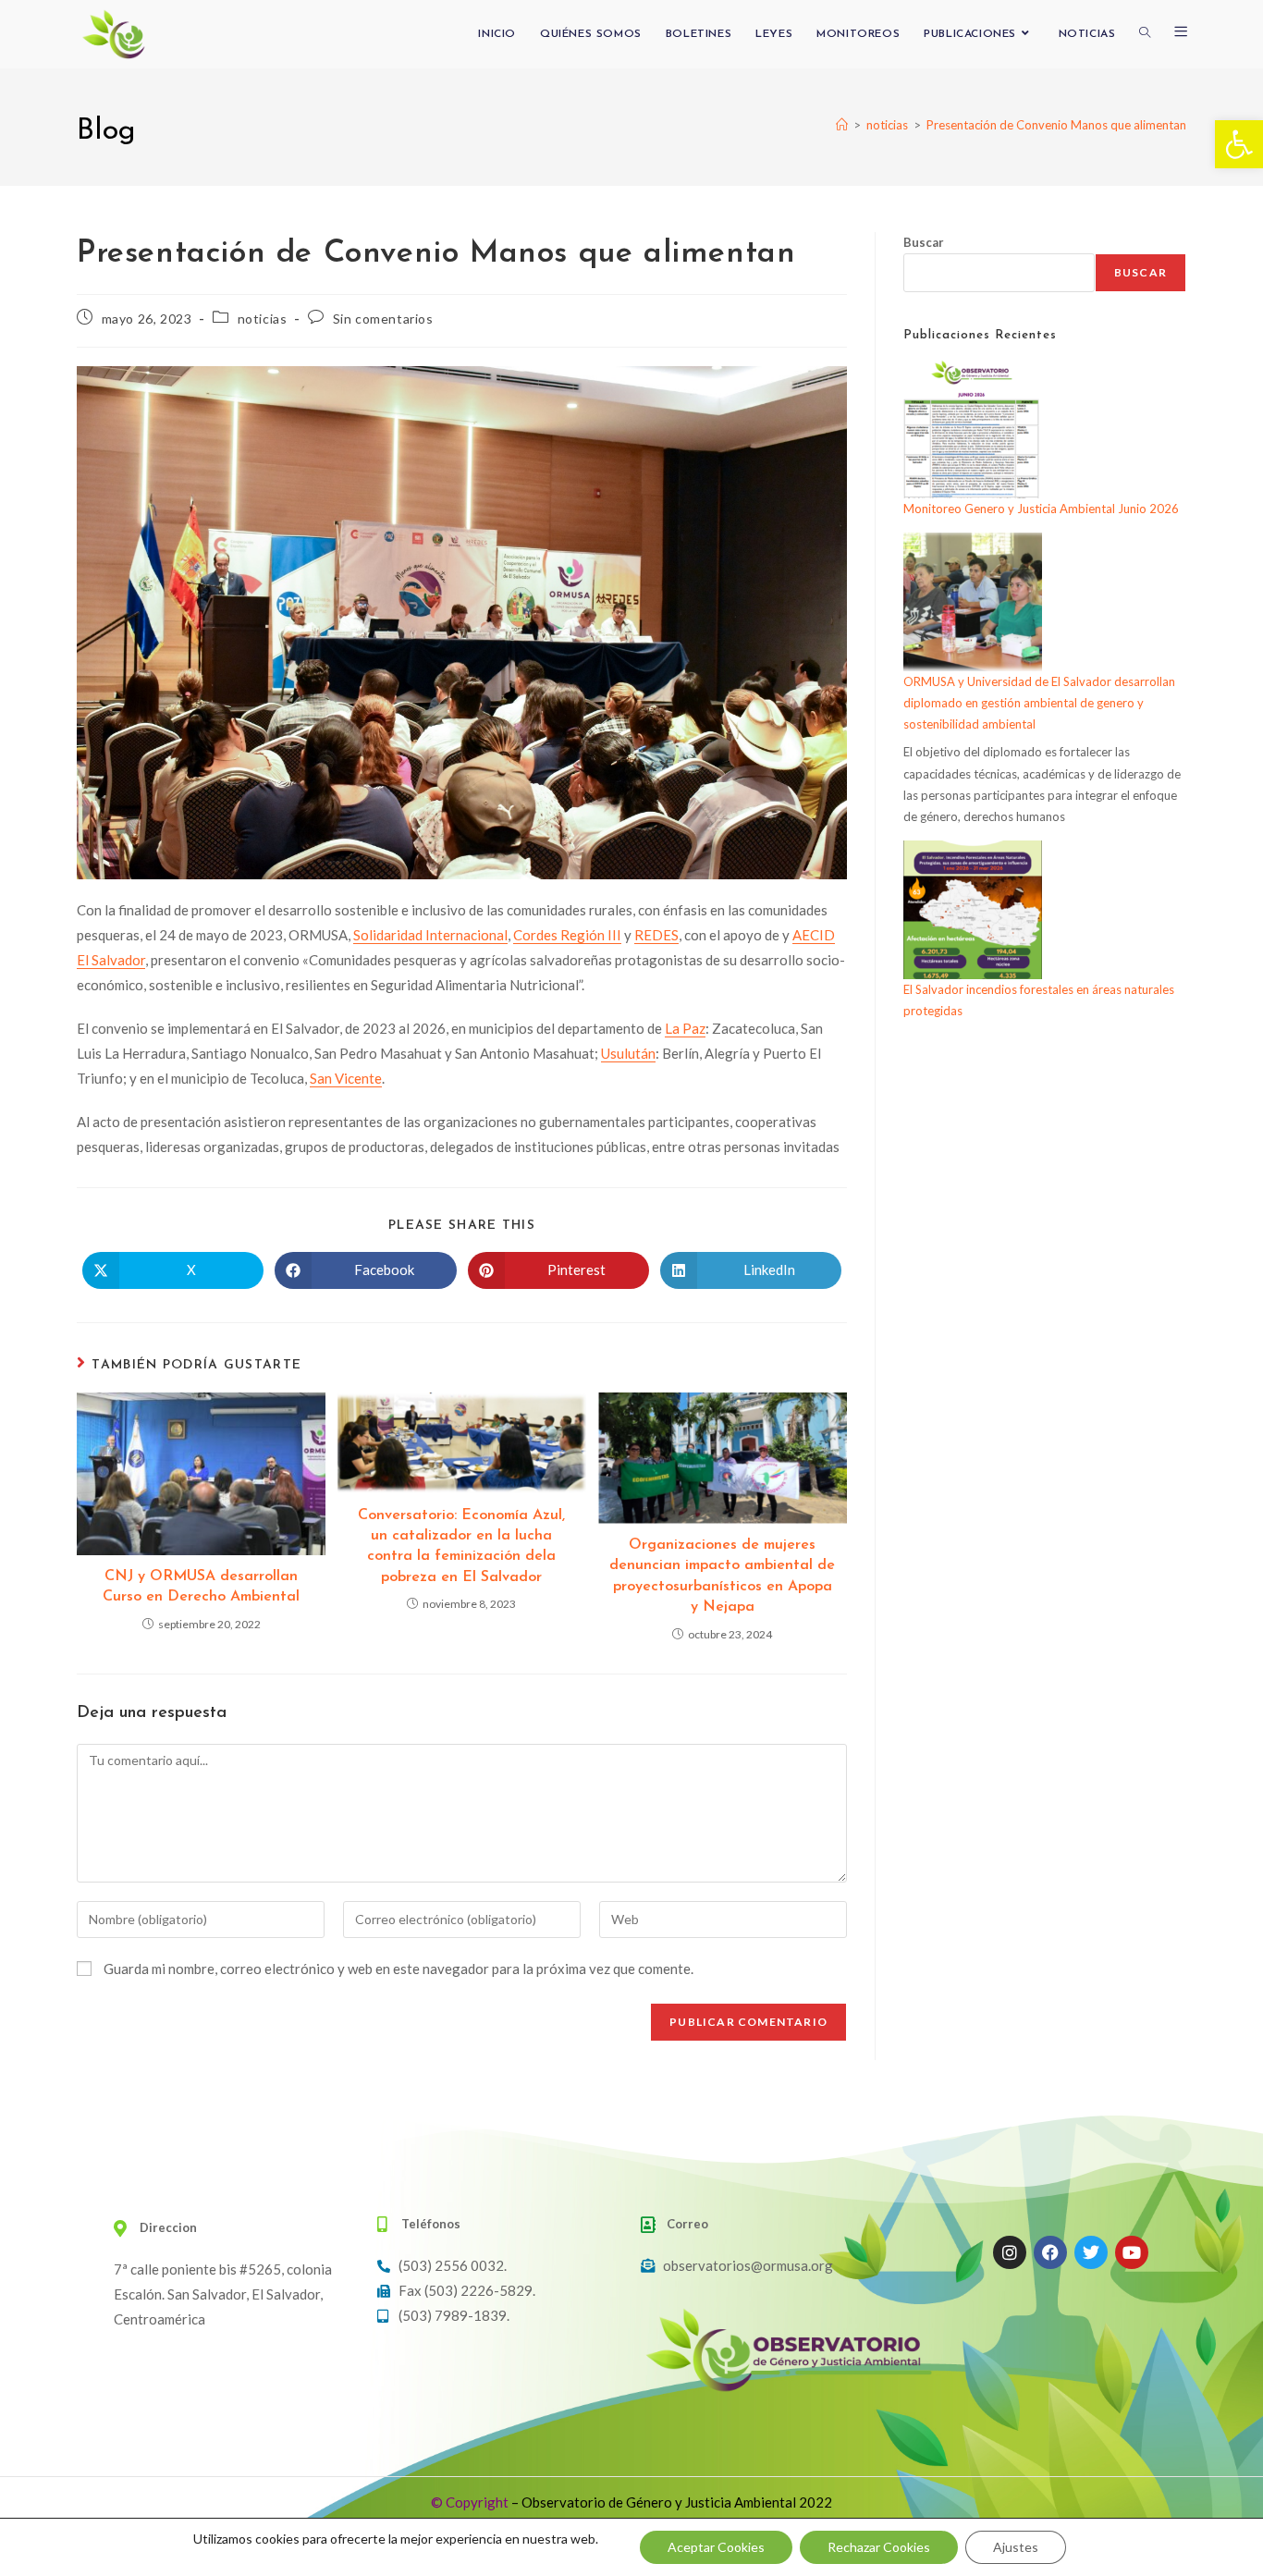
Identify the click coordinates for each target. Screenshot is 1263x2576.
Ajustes (1016, 2547)
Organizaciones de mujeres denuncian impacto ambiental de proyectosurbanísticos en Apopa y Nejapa (722, 1576)
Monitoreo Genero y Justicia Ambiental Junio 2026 (1041, 509)
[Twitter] (1091, 2252)
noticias (263, 319)
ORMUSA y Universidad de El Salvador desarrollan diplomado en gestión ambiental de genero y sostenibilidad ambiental (1039, 703)
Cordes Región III (567, 935)
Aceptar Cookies (716, 2547)
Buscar (924, 242)
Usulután (628, 1053)
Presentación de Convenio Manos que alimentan (1056, 125)
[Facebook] (1050, 2252)
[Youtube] (1132, 2252)
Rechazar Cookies (879, 2547)
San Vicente (346, 1078)
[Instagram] (1010, 2252)
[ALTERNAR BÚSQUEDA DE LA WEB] (1145, 34)
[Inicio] (842, 125)
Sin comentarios (383, 319)
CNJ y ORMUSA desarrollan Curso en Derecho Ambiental (201, 1587)
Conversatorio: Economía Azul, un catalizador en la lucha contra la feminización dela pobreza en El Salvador (461, 1546)
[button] (1239, 144)
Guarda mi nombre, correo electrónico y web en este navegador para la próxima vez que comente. (399, 1969)
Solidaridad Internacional (430, 935)
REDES (656, 935)
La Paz (685, 1028)
